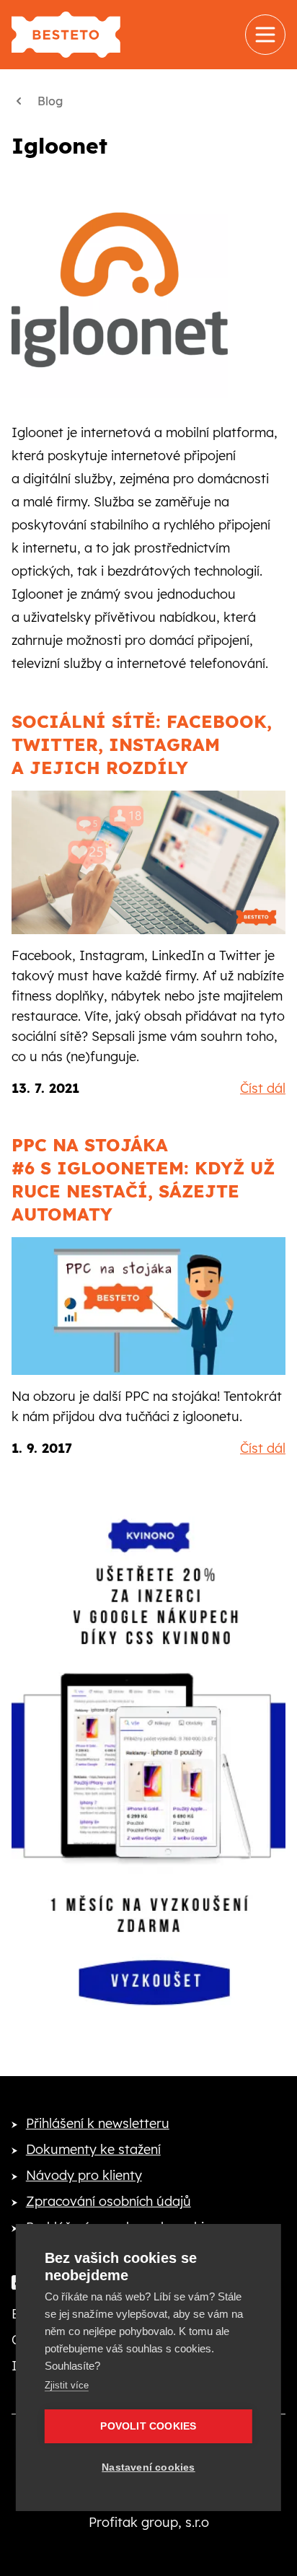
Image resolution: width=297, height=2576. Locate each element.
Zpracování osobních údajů (108, 2201)
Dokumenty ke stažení (93, 2149)
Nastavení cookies (148, 2467)
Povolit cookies (148, 2426)
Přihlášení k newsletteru (98, 2123)
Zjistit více (67, 2385)
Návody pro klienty (84, 2175)
